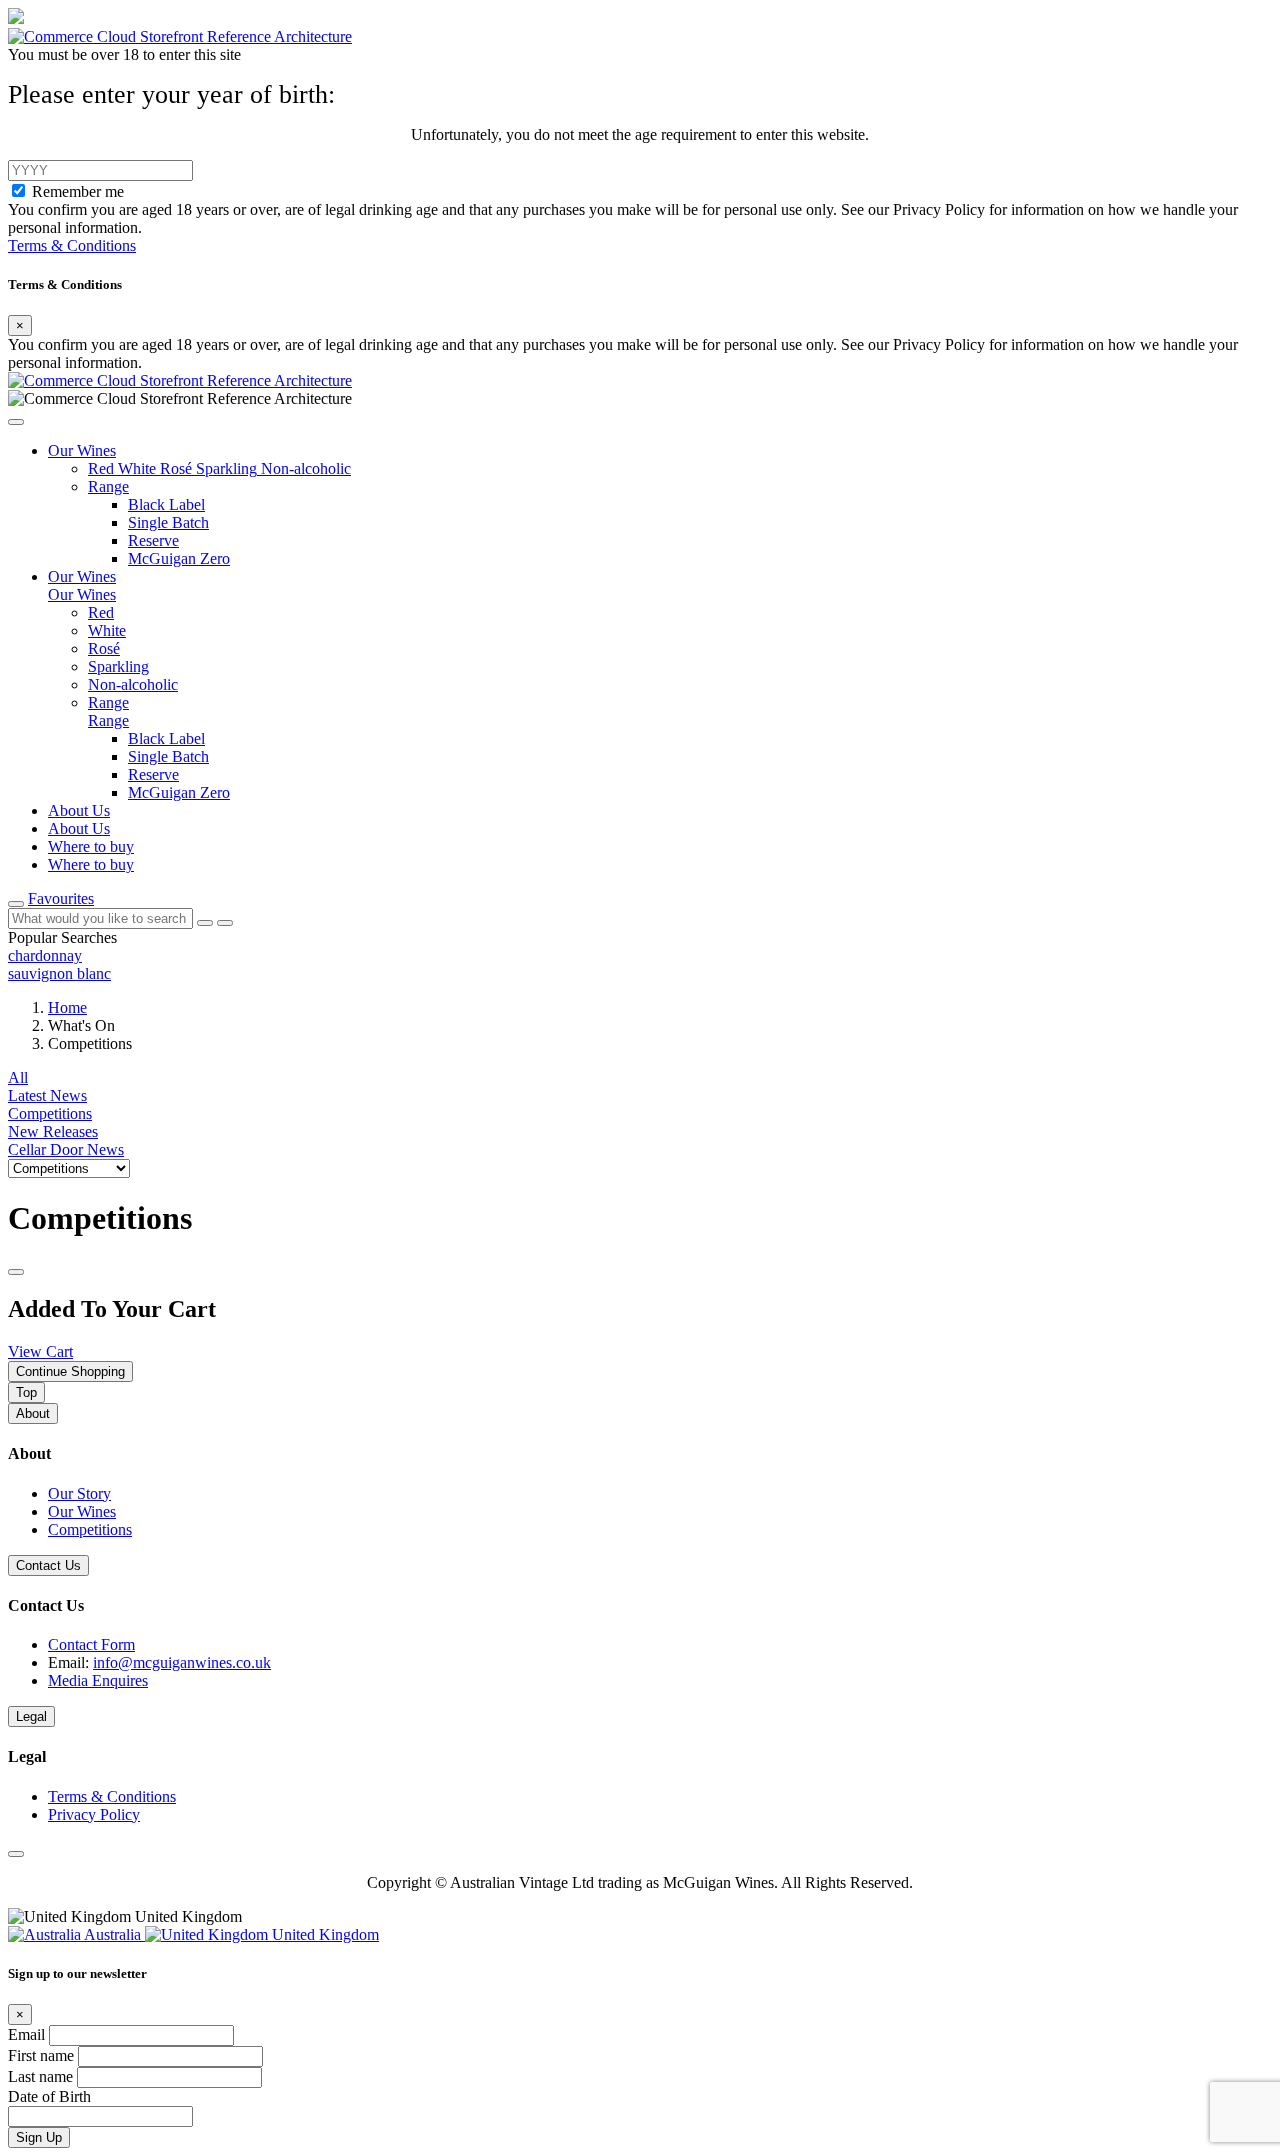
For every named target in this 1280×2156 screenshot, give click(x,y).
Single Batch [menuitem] (168, 756)
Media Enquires (98, 1680)
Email (28, 2034)
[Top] (16, 1854)
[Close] (16, 1272)
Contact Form (91, 1644)
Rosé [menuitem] (104, 648)
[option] (640, 956)
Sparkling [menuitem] (118, 666)
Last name (42, 2076)
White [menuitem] (107, 630)
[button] (16, 422)
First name (43, 2055)
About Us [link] (79, 810)
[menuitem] (103, 468)
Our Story (79, 1493)
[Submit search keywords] (225, 923)
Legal (31, 1716)
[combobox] (100, 918)
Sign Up (39, 2137)
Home (67, 1007)
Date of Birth (49, 2096)
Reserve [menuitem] (153, 774)
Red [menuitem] (101, 612)
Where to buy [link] (91, 846)
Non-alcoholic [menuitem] (133, 684)
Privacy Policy (94, 1814)
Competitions (90, 1529)
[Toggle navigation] (16, 904)
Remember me (78, 191)
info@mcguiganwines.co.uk (182, 1662)
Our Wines (82, 1511)
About (33, 1413)
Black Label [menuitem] (166, 738)
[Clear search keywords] (205, 923)
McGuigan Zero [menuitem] (179, 792)
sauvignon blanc (59, 973)
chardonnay (45, 955)
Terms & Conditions (72, 245)
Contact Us (48, 1565)
